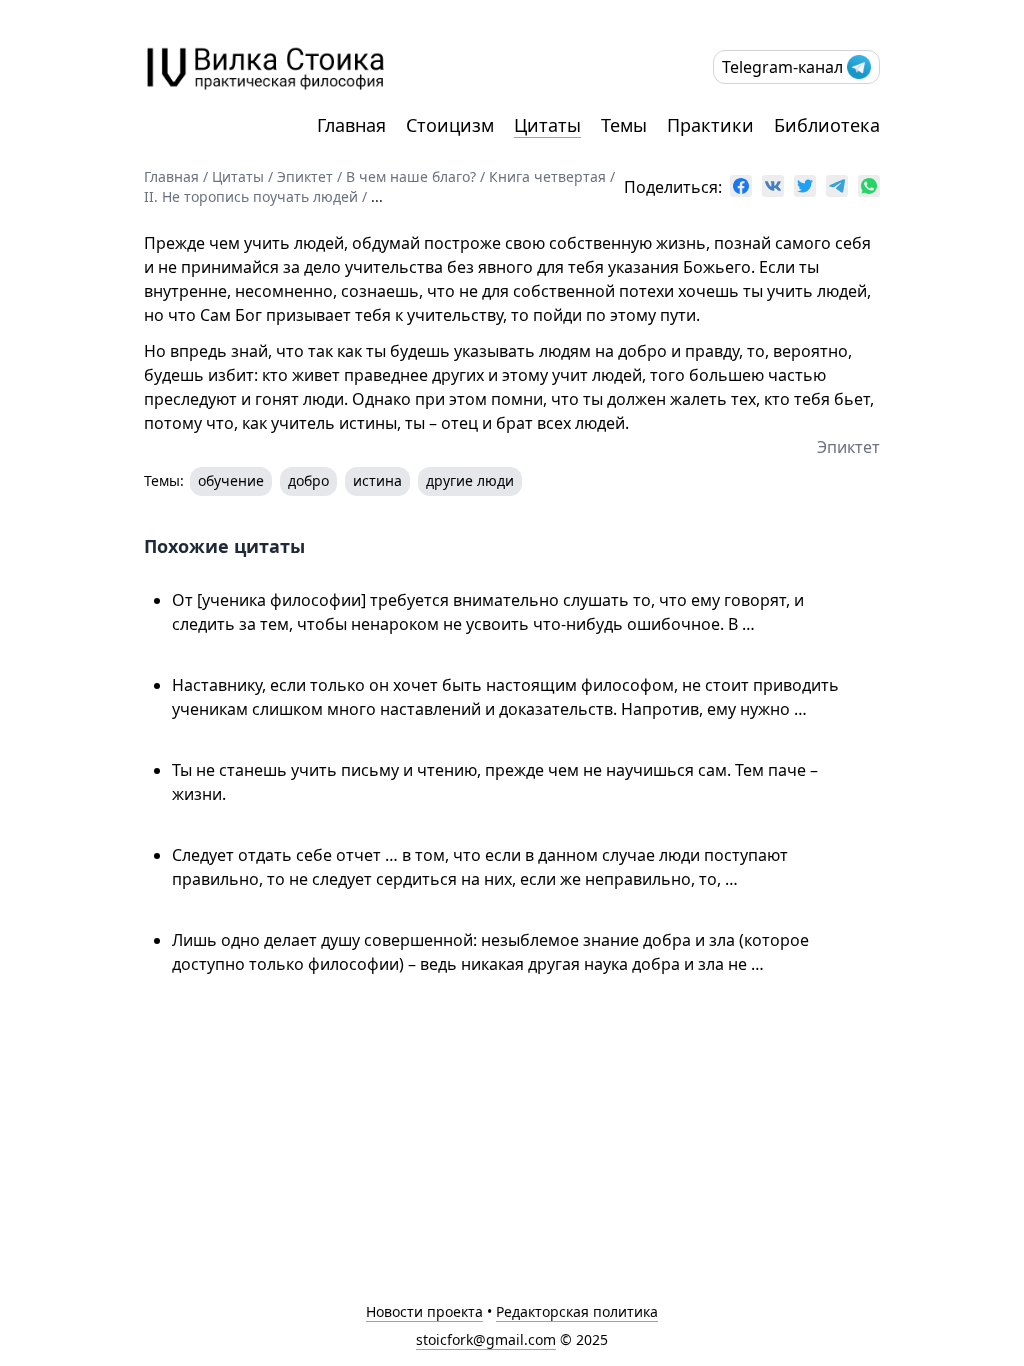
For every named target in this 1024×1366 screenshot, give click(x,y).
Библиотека (827, 125)
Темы (624, 125)
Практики (710, 125)
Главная (351, 125)
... (377, 196)
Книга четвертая (547, 176)
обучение (231, 480)
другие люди (470, 480)
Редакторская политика (577, 1311)
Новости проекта (424, 1311)
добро (308, 480)
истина (377, 480)
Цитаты (547, 125)
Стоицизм (450, 125)
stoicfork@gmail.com (486, 1339)
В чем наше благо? (411, 176)
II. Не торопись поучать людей (251, 196)
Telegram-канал (782, 67)
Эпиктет (305, 176)
